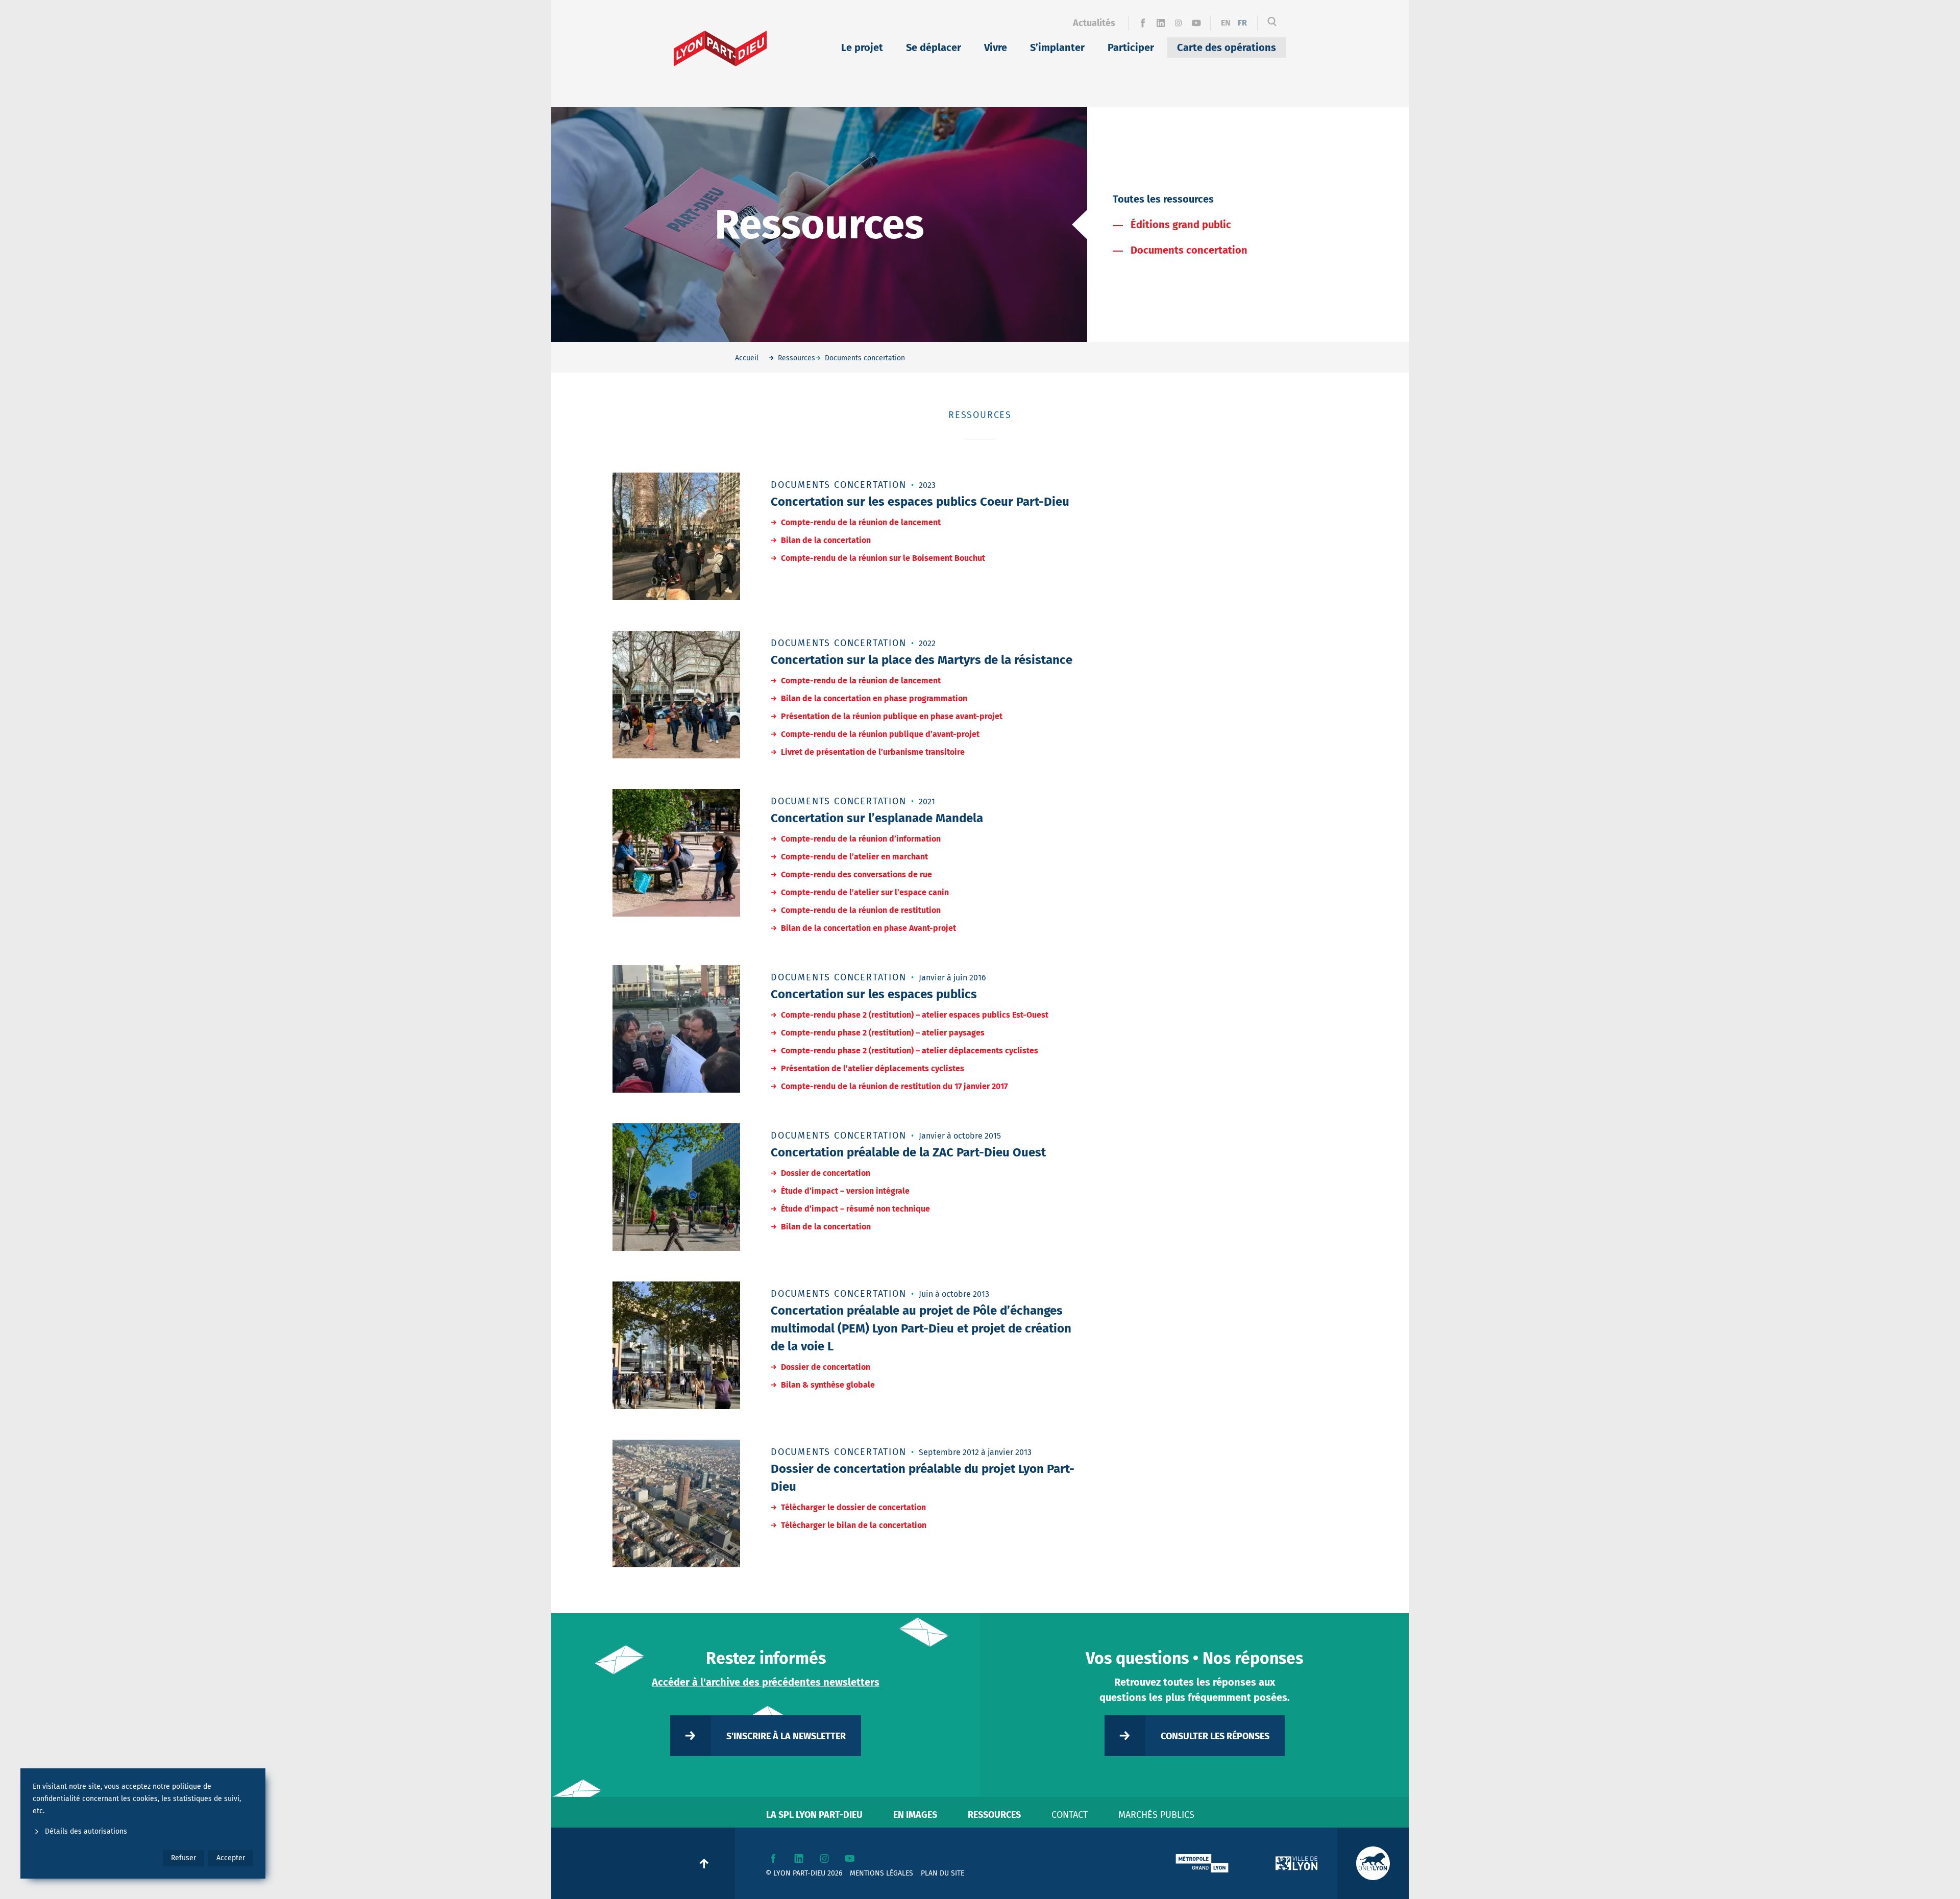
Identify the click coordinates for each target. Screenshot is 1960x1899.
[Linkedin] (1160, 23)
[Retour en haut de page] (704, 1863)
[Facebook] (1143, 23)
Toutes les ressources (1163, 199)
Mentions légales (881, 1873)
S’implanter (1057, 47)
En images (915, 1815)
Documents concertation (1189, 250)
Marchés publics (1156, 1815)
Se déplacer (934, 47)
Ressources (994, 1815)
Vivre (996, 47)
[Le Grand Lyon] (1202, 1863)
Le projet (862, 47)
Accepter (231, 1858)
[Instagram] (1178, 23)
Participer (1131, 47)
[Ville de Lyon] (1296, 1863)
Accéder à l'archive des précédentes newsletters (766, 1682)
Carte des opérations (1227, 47)
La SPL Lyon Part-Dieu (814, 1815)
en (1226, 23)
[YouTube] (1196, 23)
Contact (1070, 1815)
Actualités (1094, 23)
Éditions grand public (1181, 225)
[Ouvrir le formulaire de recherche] (1272, 23)
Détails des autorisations (86, 1831)
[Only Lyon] (1373, 1863)
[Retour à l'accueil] (720, 48)
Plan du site (942, 1873)
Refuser (183, 1858)
